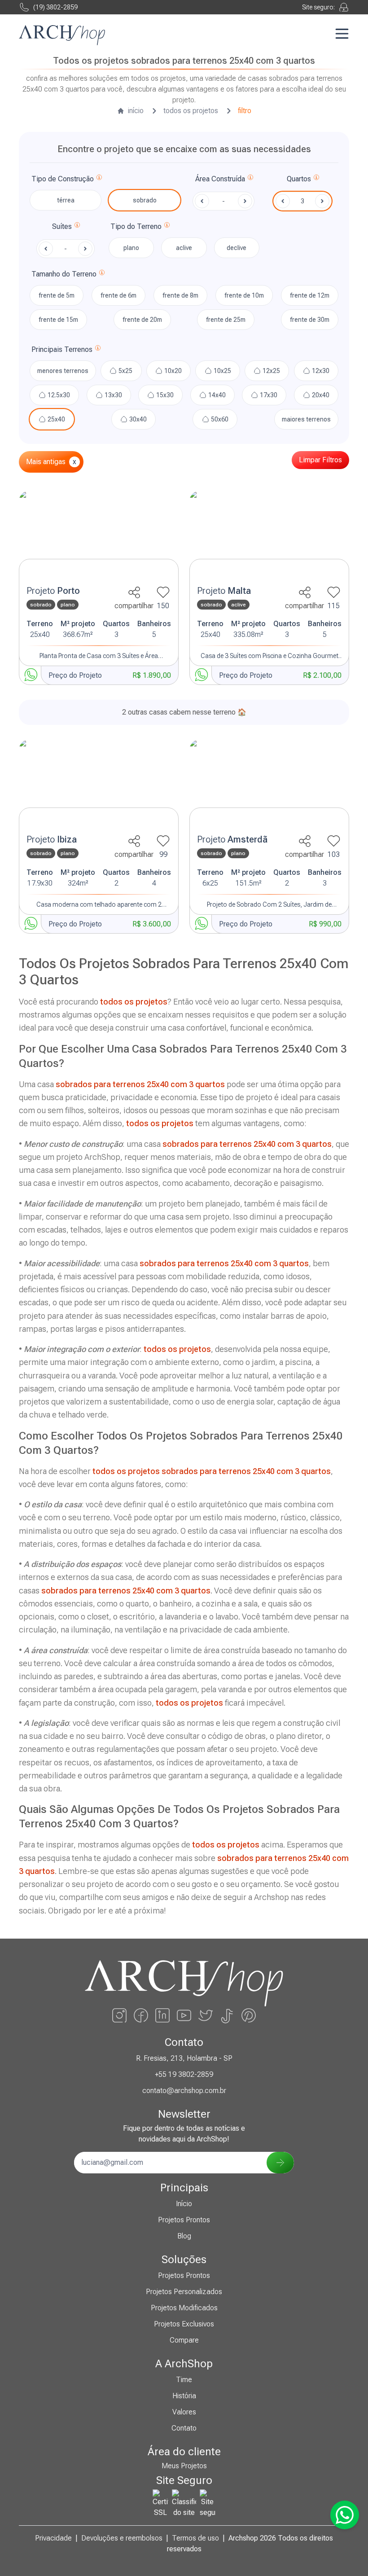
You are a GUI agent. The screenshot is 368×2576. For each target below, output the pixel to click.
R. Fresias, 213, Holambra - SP (184, 2058)
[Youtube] (184, 2015)
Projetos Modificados (184, 2308)
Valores (184, 2412)
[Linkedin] (162, 2015)
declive (237, 248)
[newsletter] (280, 2163)
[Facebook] (141, 2015)
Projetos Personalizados (184, 2292)
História (184, 2396)
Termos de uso (195, 2538)
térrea (66, 200)
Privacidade (53, 2538)
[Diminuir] (283, 201)
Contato (184, 2428)
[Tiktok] (227, 2015)
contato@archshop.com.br (184, 2091)
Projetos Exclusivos (184, 2324)
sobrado (145, 200)
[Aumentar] (322, 201)
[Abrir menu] (342, 34)
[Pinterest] (249, 2015)
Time (184, 2380)
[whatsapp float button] (345, 2515)
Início (184, 2204)
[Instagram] (119, 2015)
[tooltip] (99, 179)
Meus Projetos (184, 2466)
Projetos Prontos (184, 2220)
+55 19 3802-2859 (184, 2074)
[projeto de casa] (99, 535)
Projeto (53, 591)
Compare (184, 2340)
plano (131, 248)
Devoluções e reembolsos (122, 2538)
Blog (184, 2236)
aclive (184, 248)
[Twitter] (206, 2015)
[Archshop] (62, 35)
